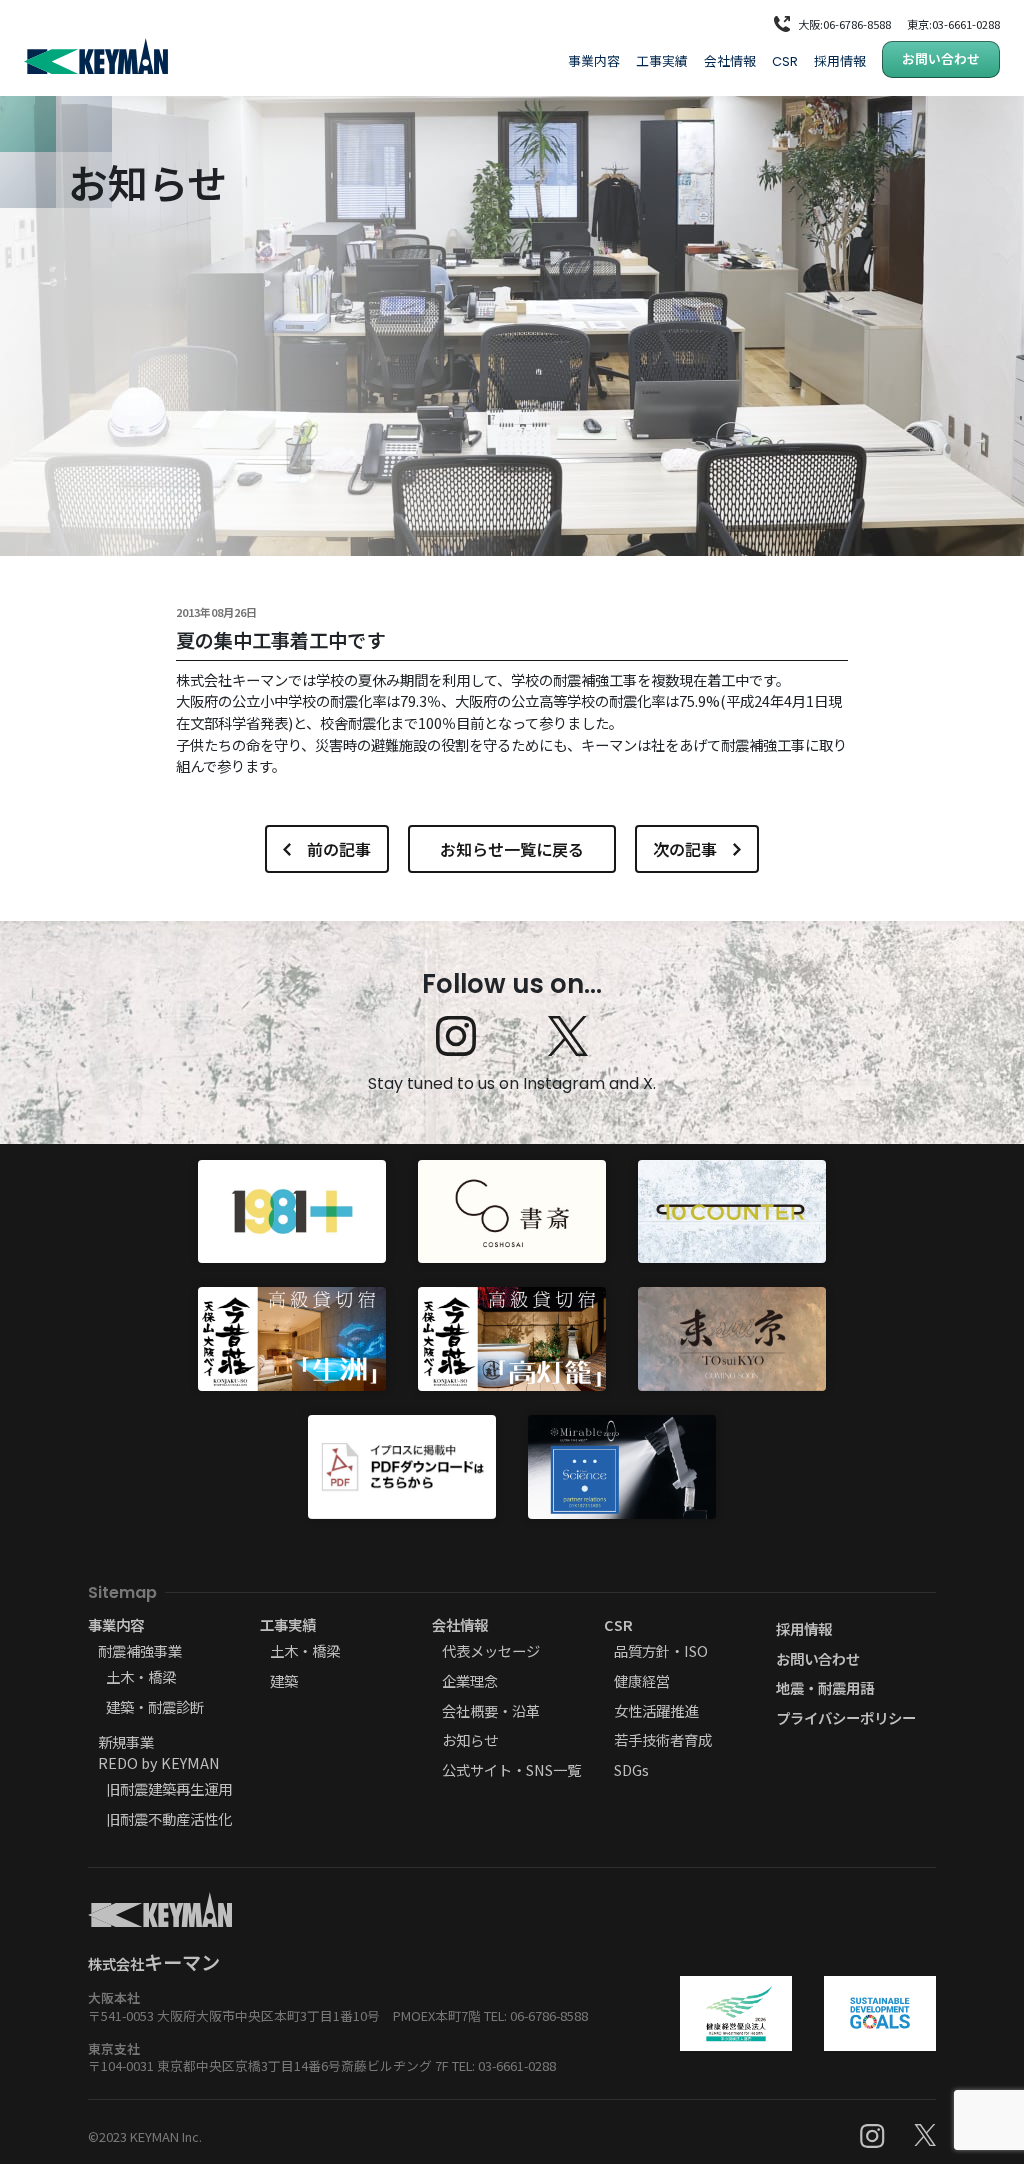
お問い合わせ (941, 58)
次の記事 (685, 849)
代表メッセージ (491, 1650)
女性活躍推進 (656, 1710)
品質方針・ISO (661, 1650)
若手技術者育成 (663, 1739)
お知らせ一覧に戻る (512, 849)
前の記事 (339, 849)
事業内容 (594, 60)
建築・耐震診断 (155, 1706)
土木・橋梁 (141, 1676)
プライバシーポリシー (846, 1717)
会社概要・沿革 (491, 1710)
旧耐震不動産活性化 (169, 1818)
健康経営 (642, 1680)
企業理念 (470, 1680)
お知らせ (470, 1739)
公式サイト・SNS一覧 (511, 1769)
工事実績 (662, 60)
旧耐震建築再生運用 (169, 1788)
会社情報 (730, 60)
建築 (284, 1680)
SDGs (631, 1769)
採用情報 (840, 60)
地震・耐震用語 (825, 1687)
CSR (785, 61)
